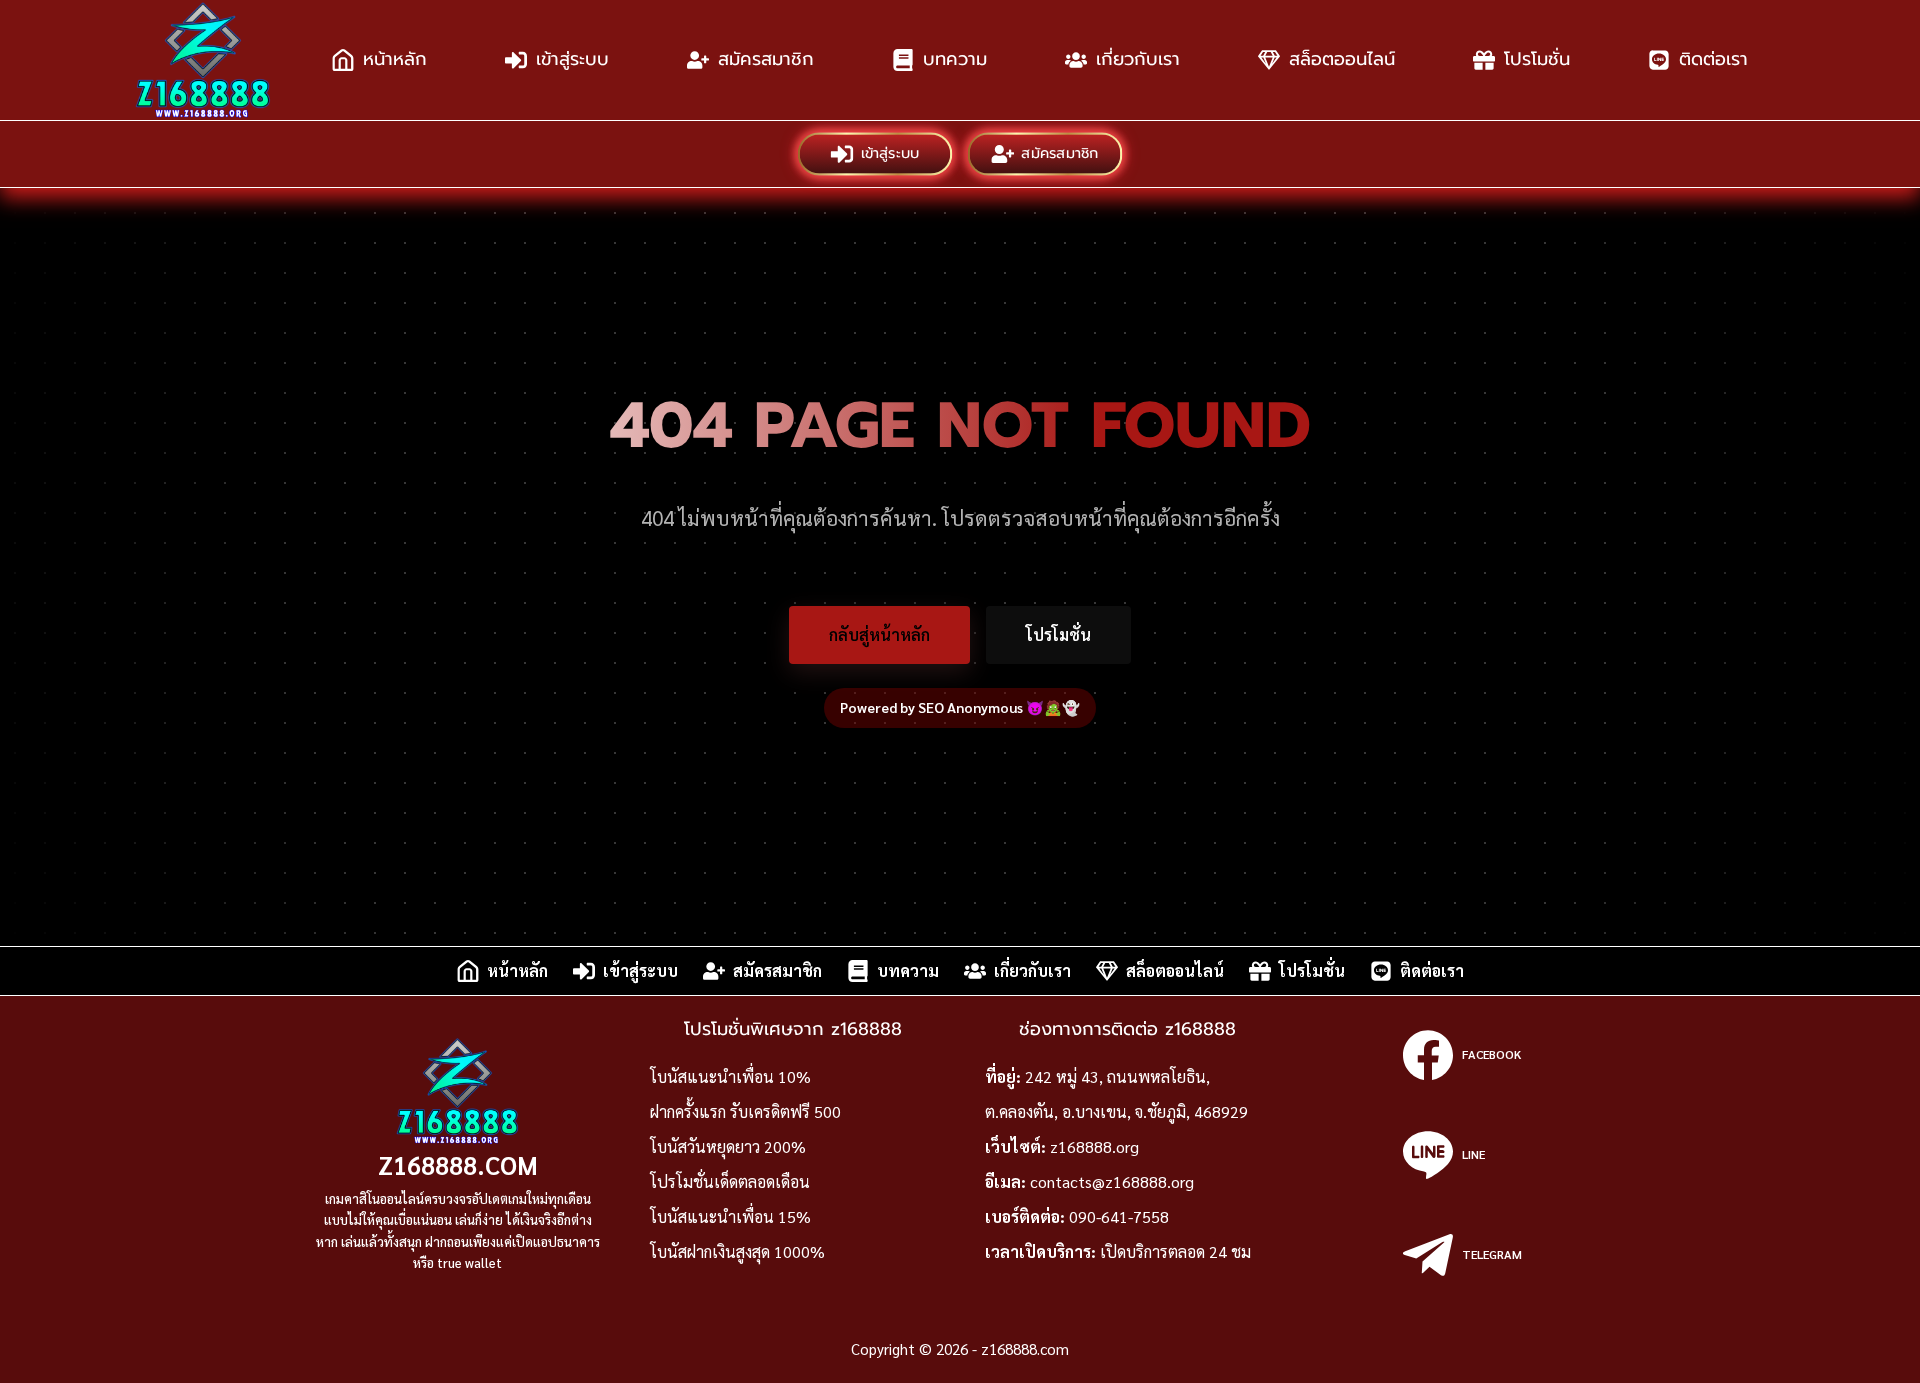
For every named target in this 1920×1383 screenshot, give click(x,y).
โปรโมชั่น (1537, 59)
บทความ (955, 59)
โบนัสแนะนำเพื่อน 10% (730, 1076)
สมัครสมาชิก (766, 59)
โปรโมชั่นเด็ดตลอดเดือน (730, 1181)
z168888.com (458, 1164)
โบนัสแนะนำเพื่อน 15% (730, 1216)
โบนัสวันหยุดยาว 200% (728, 1146)
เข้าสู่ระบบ (572, 59)
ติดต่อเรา (1713, 59)
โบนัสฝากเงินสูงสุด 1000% (737, 1251)
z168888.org (1094, 1146)
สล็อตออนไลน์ (1342, 59)
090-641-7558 (1119, 1216)
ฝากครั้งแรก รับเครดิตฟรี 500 (745, 1111)
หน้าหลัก (395, 59)
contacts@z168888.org (1112, 1181)
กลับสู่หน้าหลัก (879, 634)
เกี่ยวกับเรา (1138, 59)
